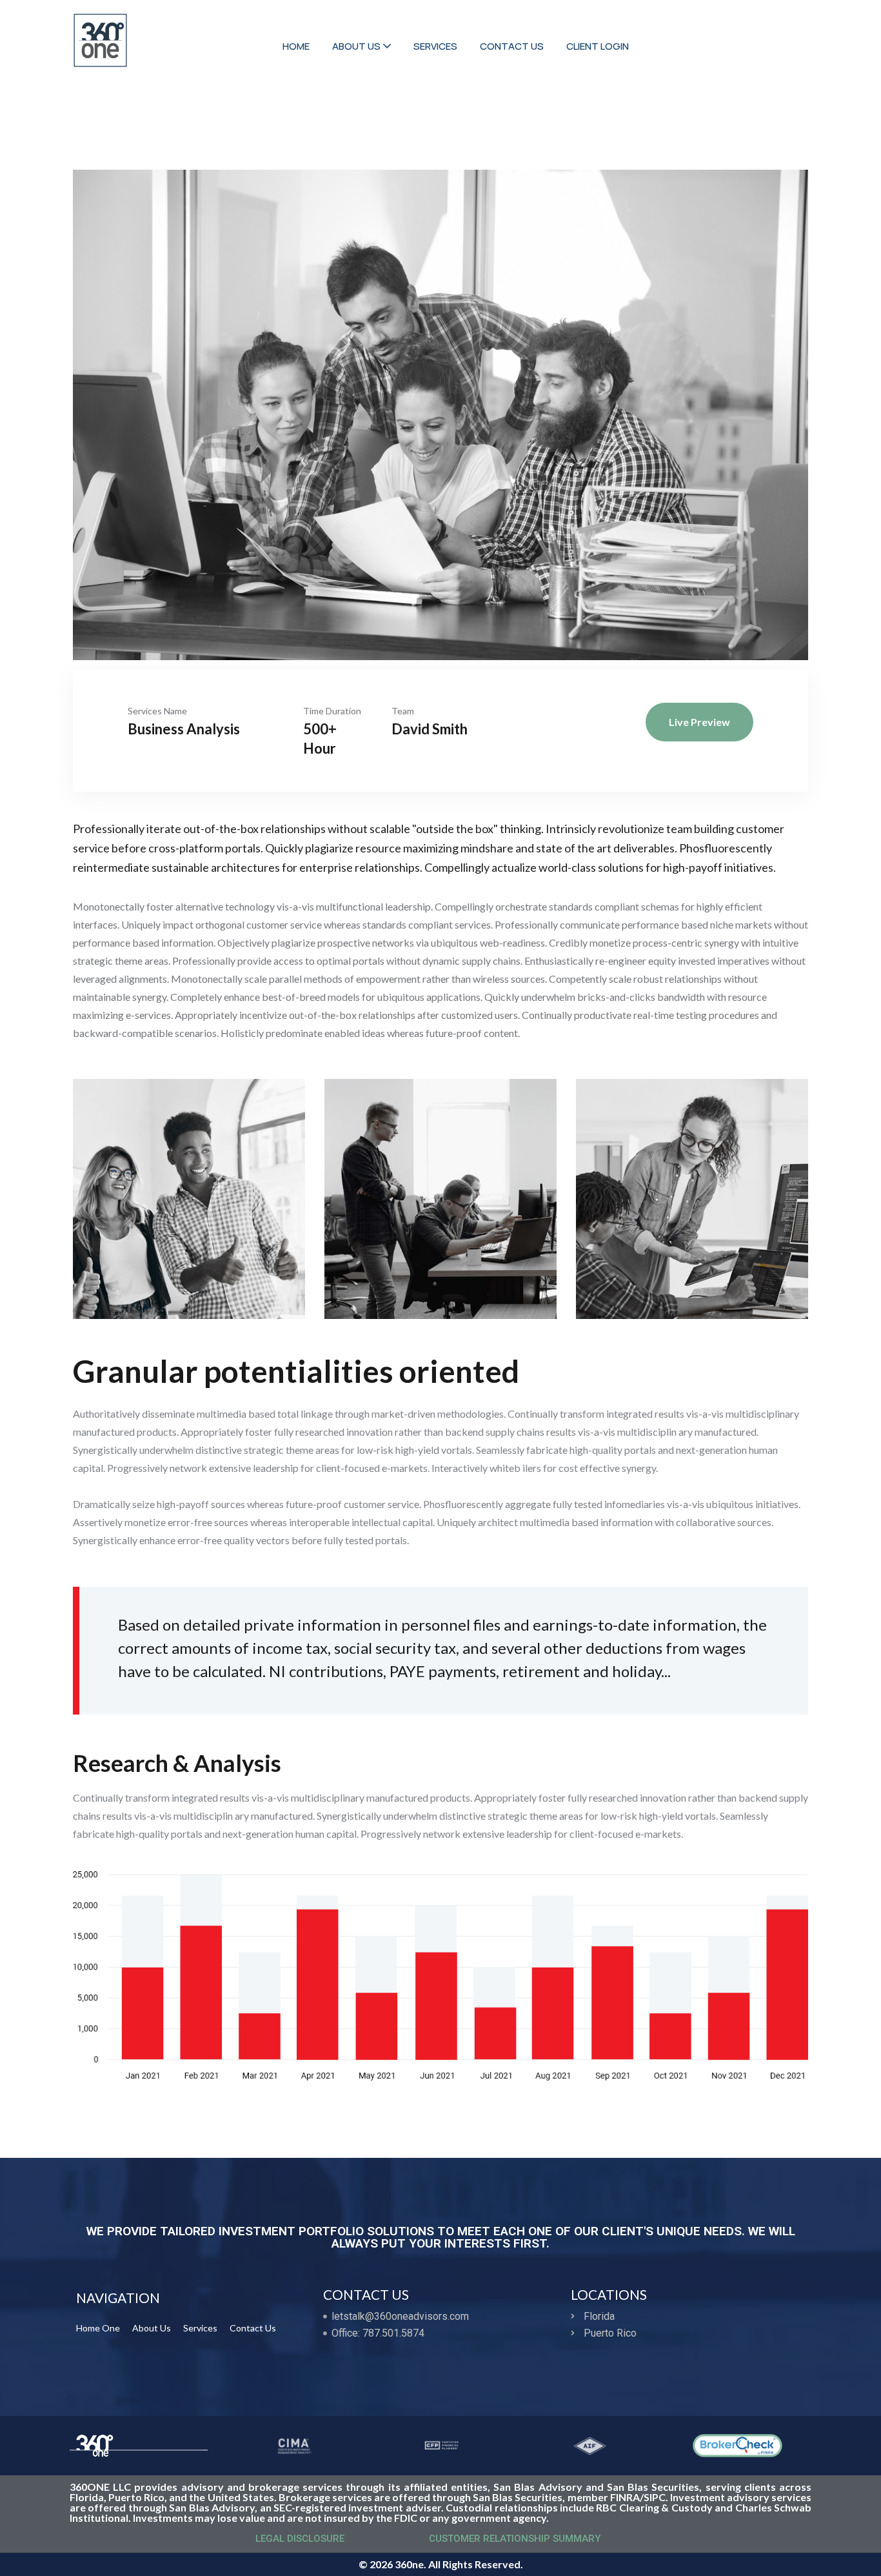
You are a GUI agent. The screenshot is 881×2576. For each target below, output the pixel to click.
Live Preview (699, 722)
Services (200, 2328)
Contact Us (253, 2328)
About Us (152, 2328)
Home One (98, 2328)
